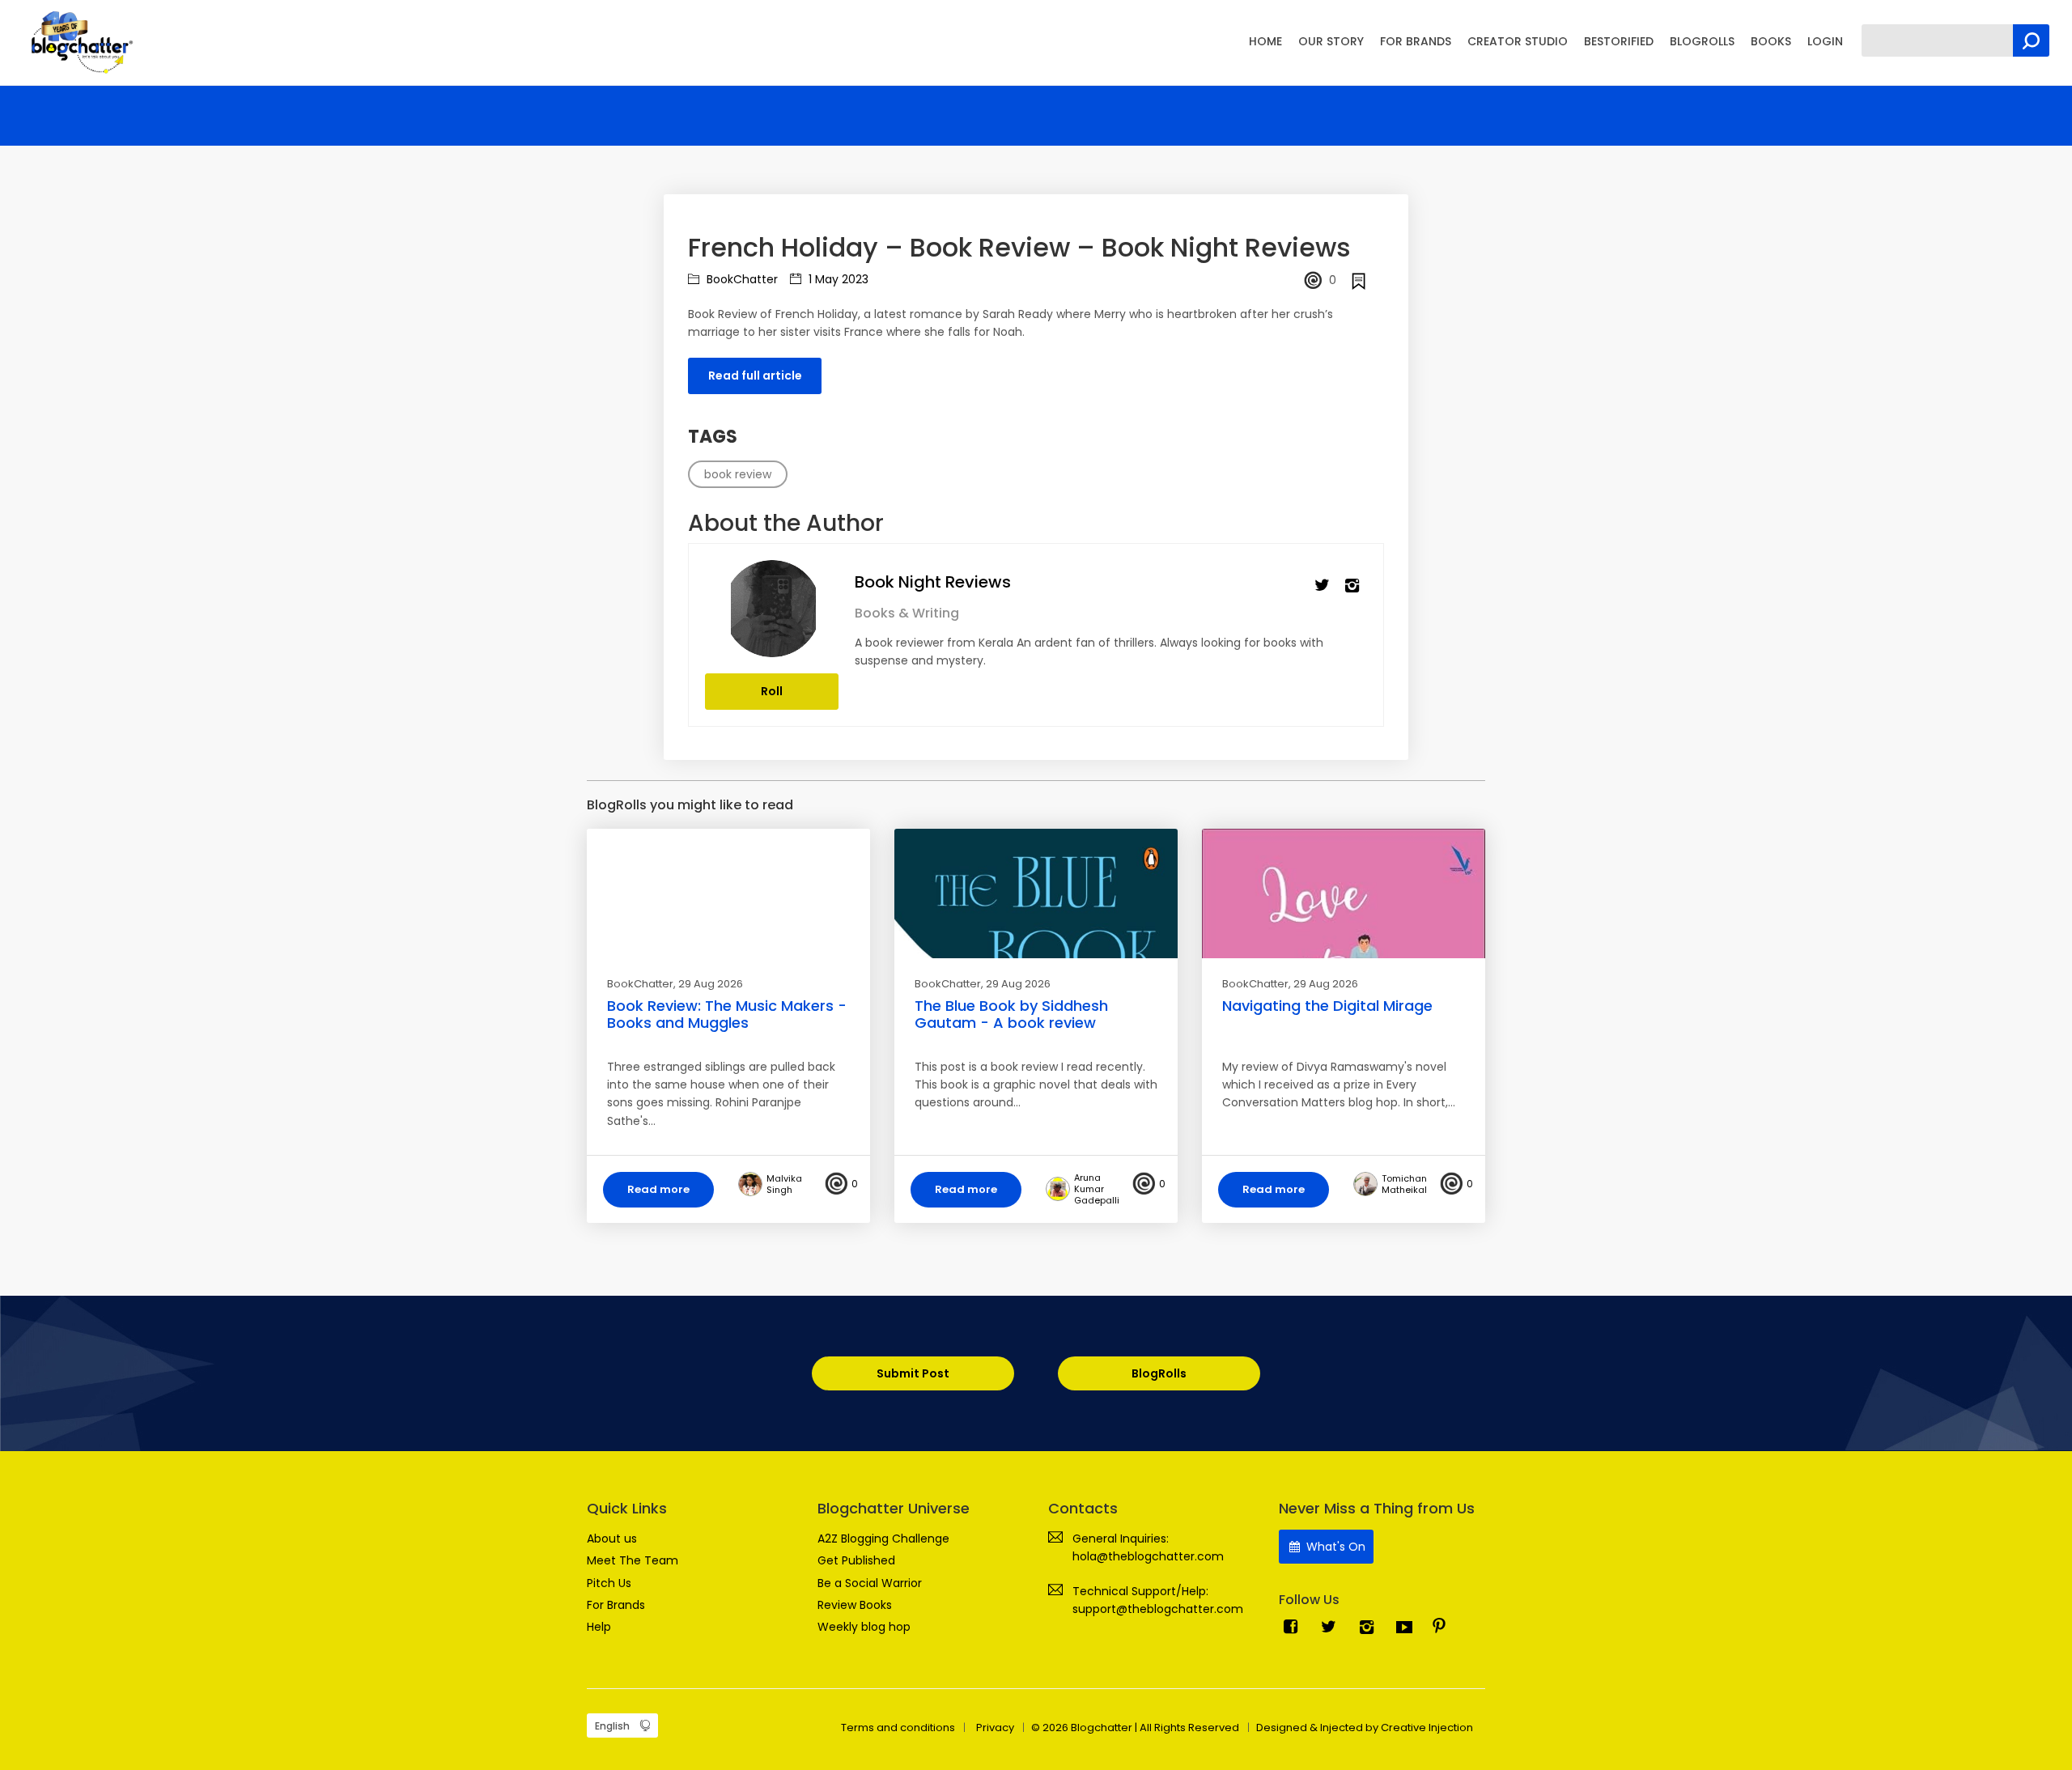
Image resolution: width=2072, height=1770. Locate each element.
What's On (1334, 1547)
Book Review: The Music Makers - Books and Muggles (727, 1014)
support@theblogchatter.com (1158, 1609)
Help (599, 1627)
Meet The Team (633, 1560)
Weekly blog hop (864, 1627)
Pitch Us (609, 1583)
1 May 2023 (837, 279)
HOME (1265, 41)
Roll (772, 691)
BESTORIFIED (1619, 41)
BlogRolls (1159, 1373)
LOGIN (1825, 41)
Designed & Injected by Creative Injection (1365, 1728)
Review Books (855, 1605)
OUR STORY (1331, 41)
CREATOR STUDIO (1518, 41)
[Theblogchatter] (79, 41)
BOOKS (1771, 41)
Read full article (755, 376)
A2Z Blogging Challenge (883, 1539)
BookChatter (741, 279)
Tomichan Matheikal (1404, 1184)
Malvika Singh (784, 1184)
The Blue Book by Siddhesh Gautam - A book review (1011, 1014)
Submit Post (913, 1373)
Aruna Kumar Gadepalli (1097, 1189)
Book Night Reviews (933, 582)
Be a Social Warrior (870, 1583)
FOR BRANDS (1416, 41)
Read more (658, 1189)
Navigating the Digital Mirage (1327, 1006)
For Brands (616, 1605)
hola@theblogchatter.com (1148, 1556)
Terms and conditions (898, 1728)
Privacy (995, 1728)
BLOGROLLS (1702, 41)
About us (612, 1539)
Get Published (856, 1560)
